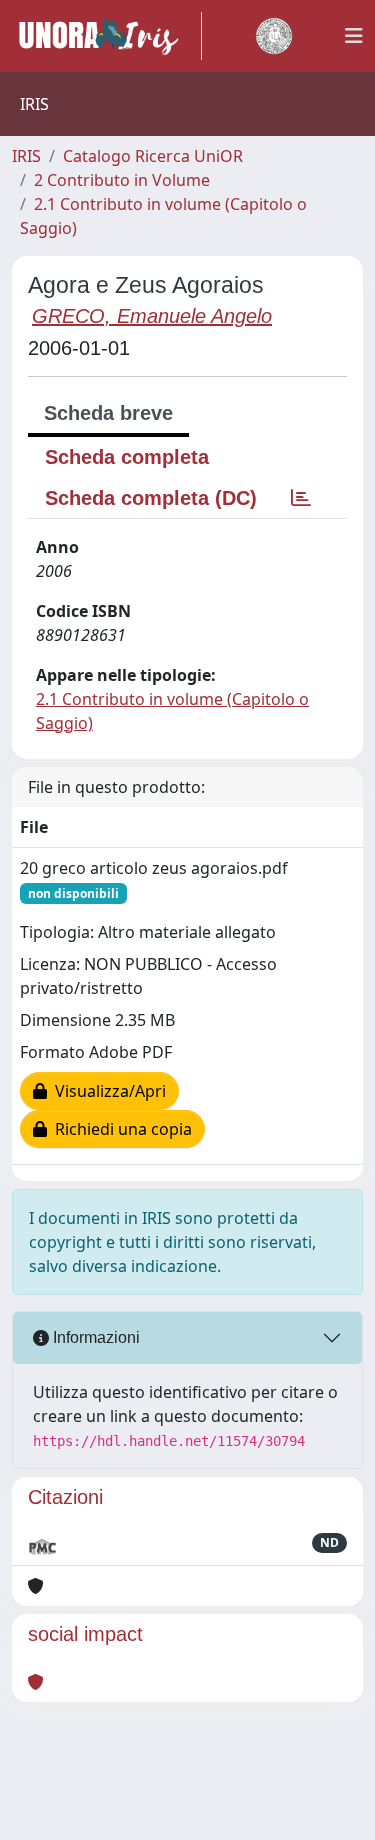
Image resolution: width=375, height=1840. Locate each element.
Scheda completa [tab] (127, 457)
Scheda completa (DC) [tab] (151, 498)
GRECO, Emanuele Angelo (152, 316)
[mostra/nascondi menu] (354, 36)
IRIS (26, 156)
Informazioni (94, 1337)
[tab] (301, 498)
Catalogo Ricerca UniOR (153, 156)
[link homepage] (107, 36)
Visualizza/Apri (106, 1091)
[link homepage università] (274, 36)
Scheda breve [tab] (108, 413)
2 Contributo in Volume (122, 180)
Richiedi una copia (119, 1129)
